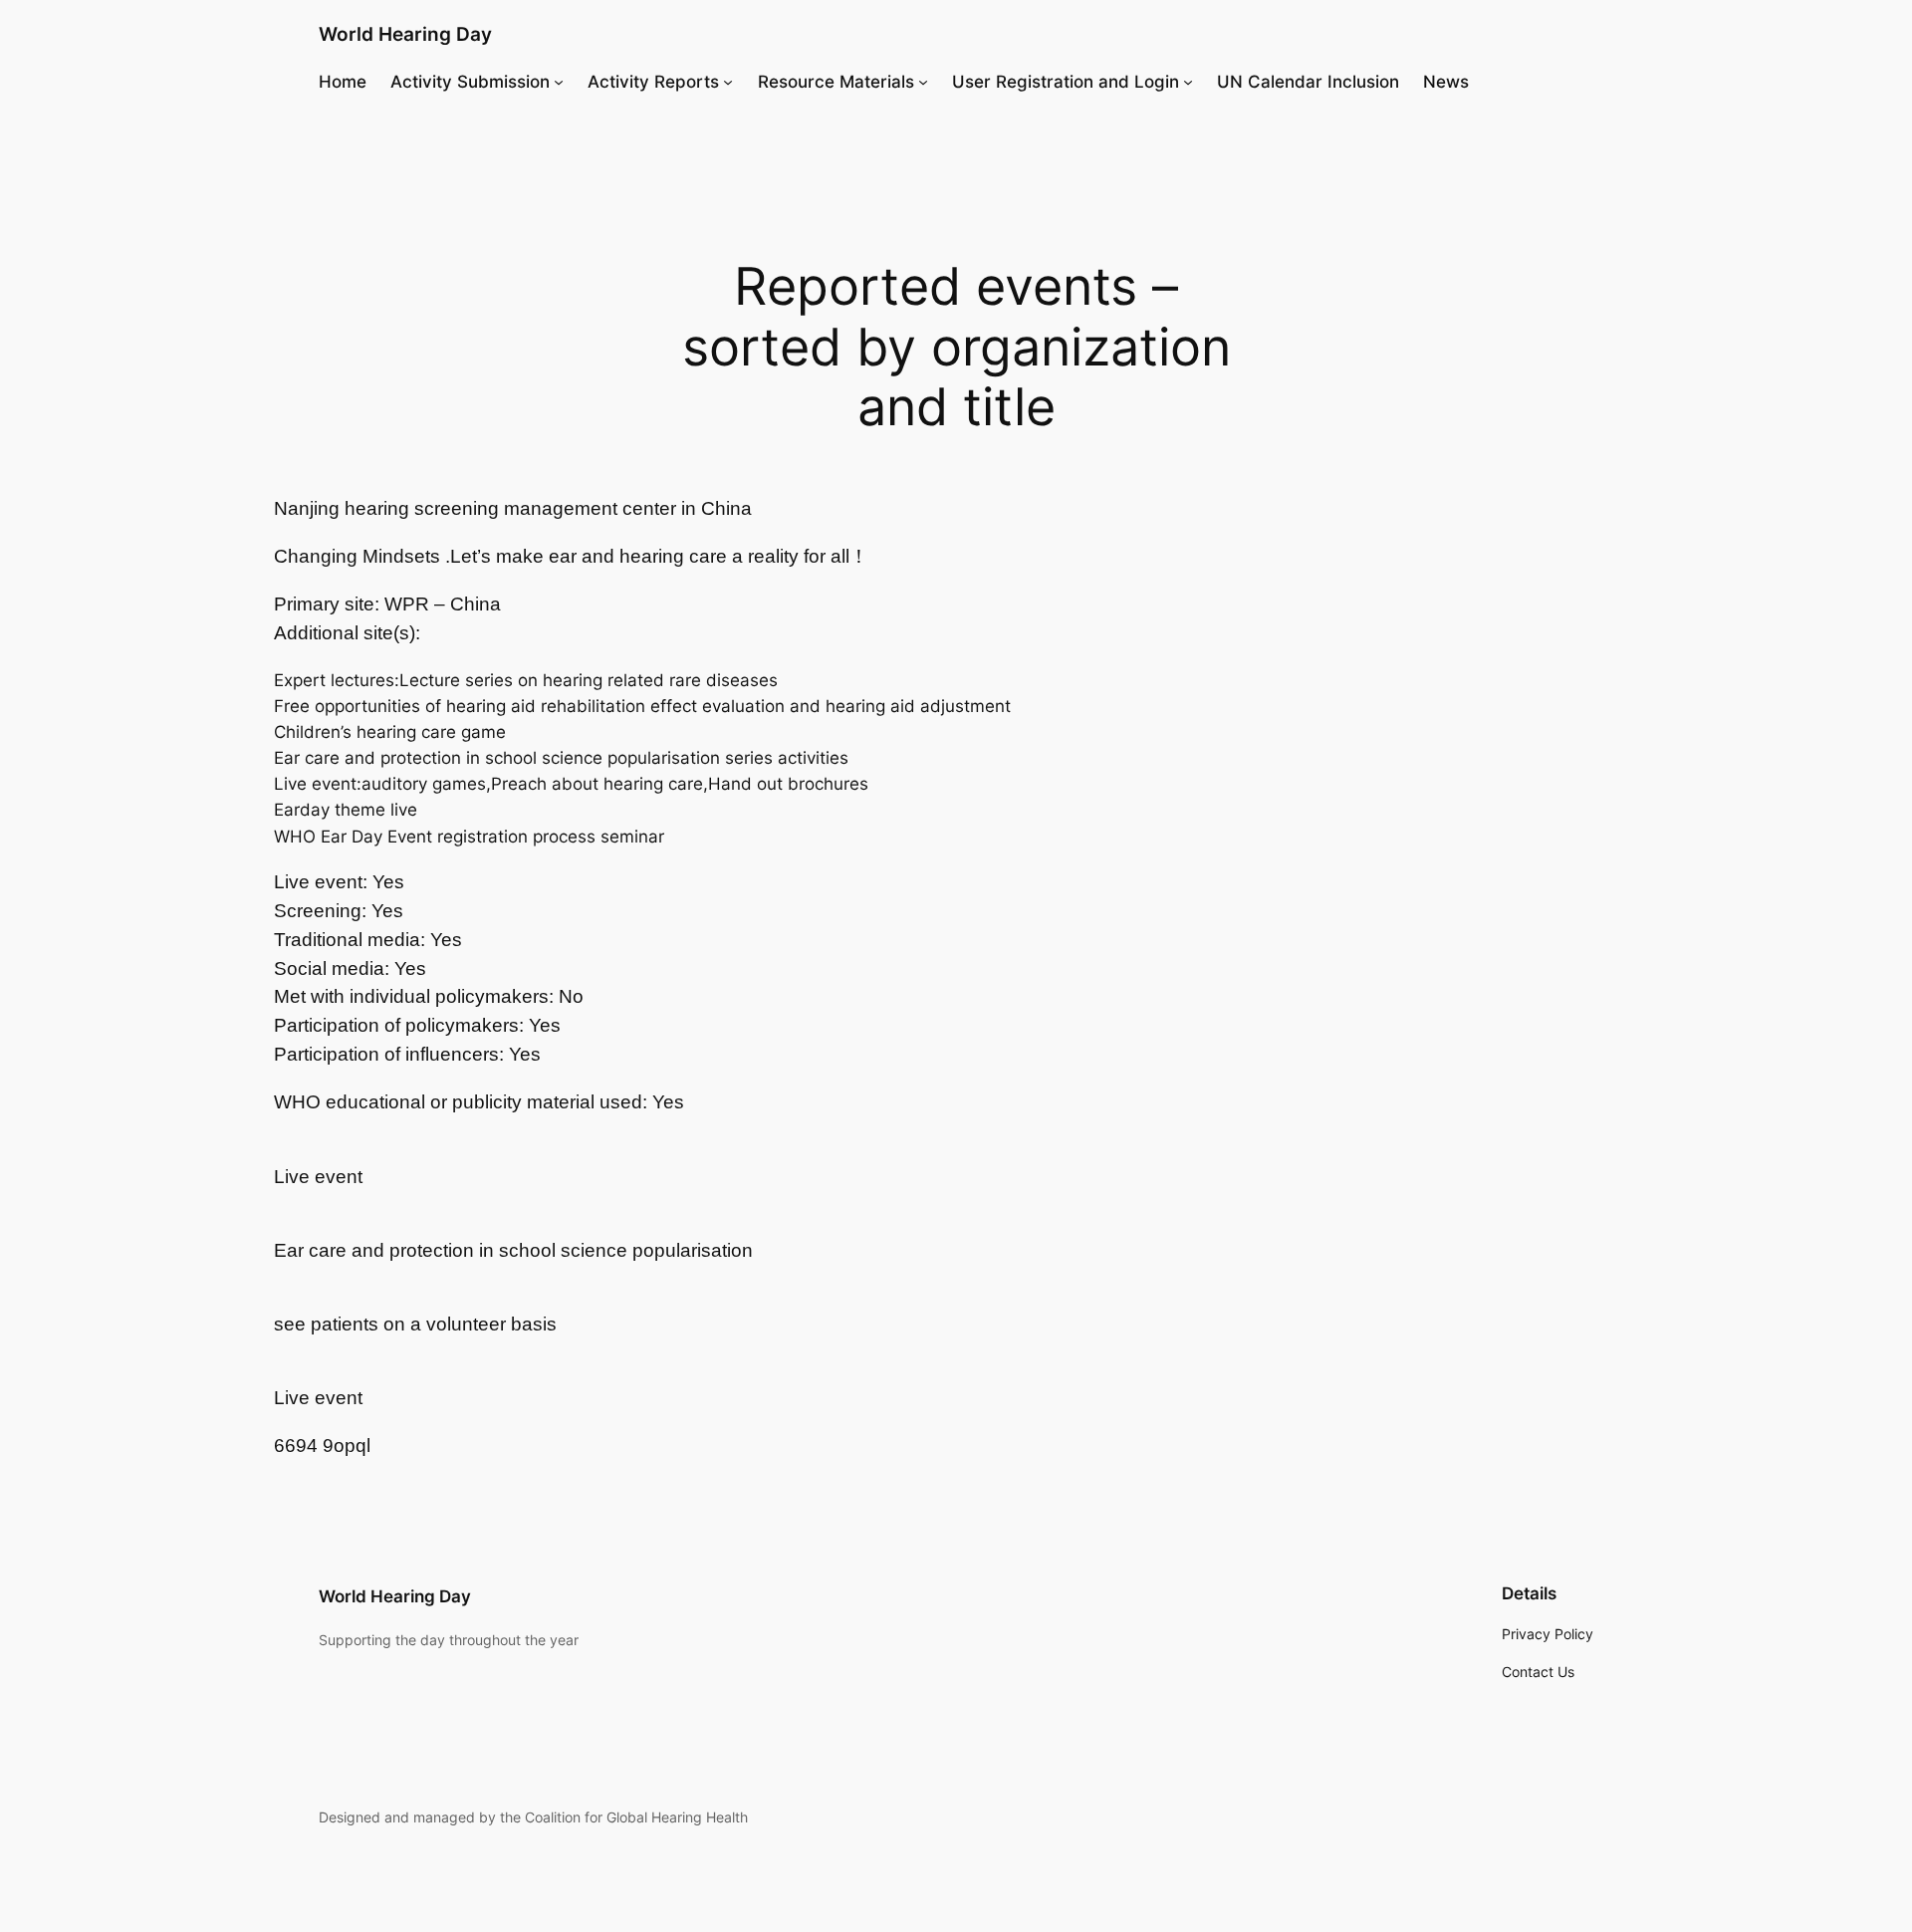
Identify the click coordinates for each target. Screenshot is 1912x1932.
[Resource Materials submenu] (923, 82)
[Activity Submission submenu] (559, 82)
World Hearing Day (405, 34)
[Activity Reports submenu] (728, 82)
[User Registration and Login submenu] (1188, 82)
